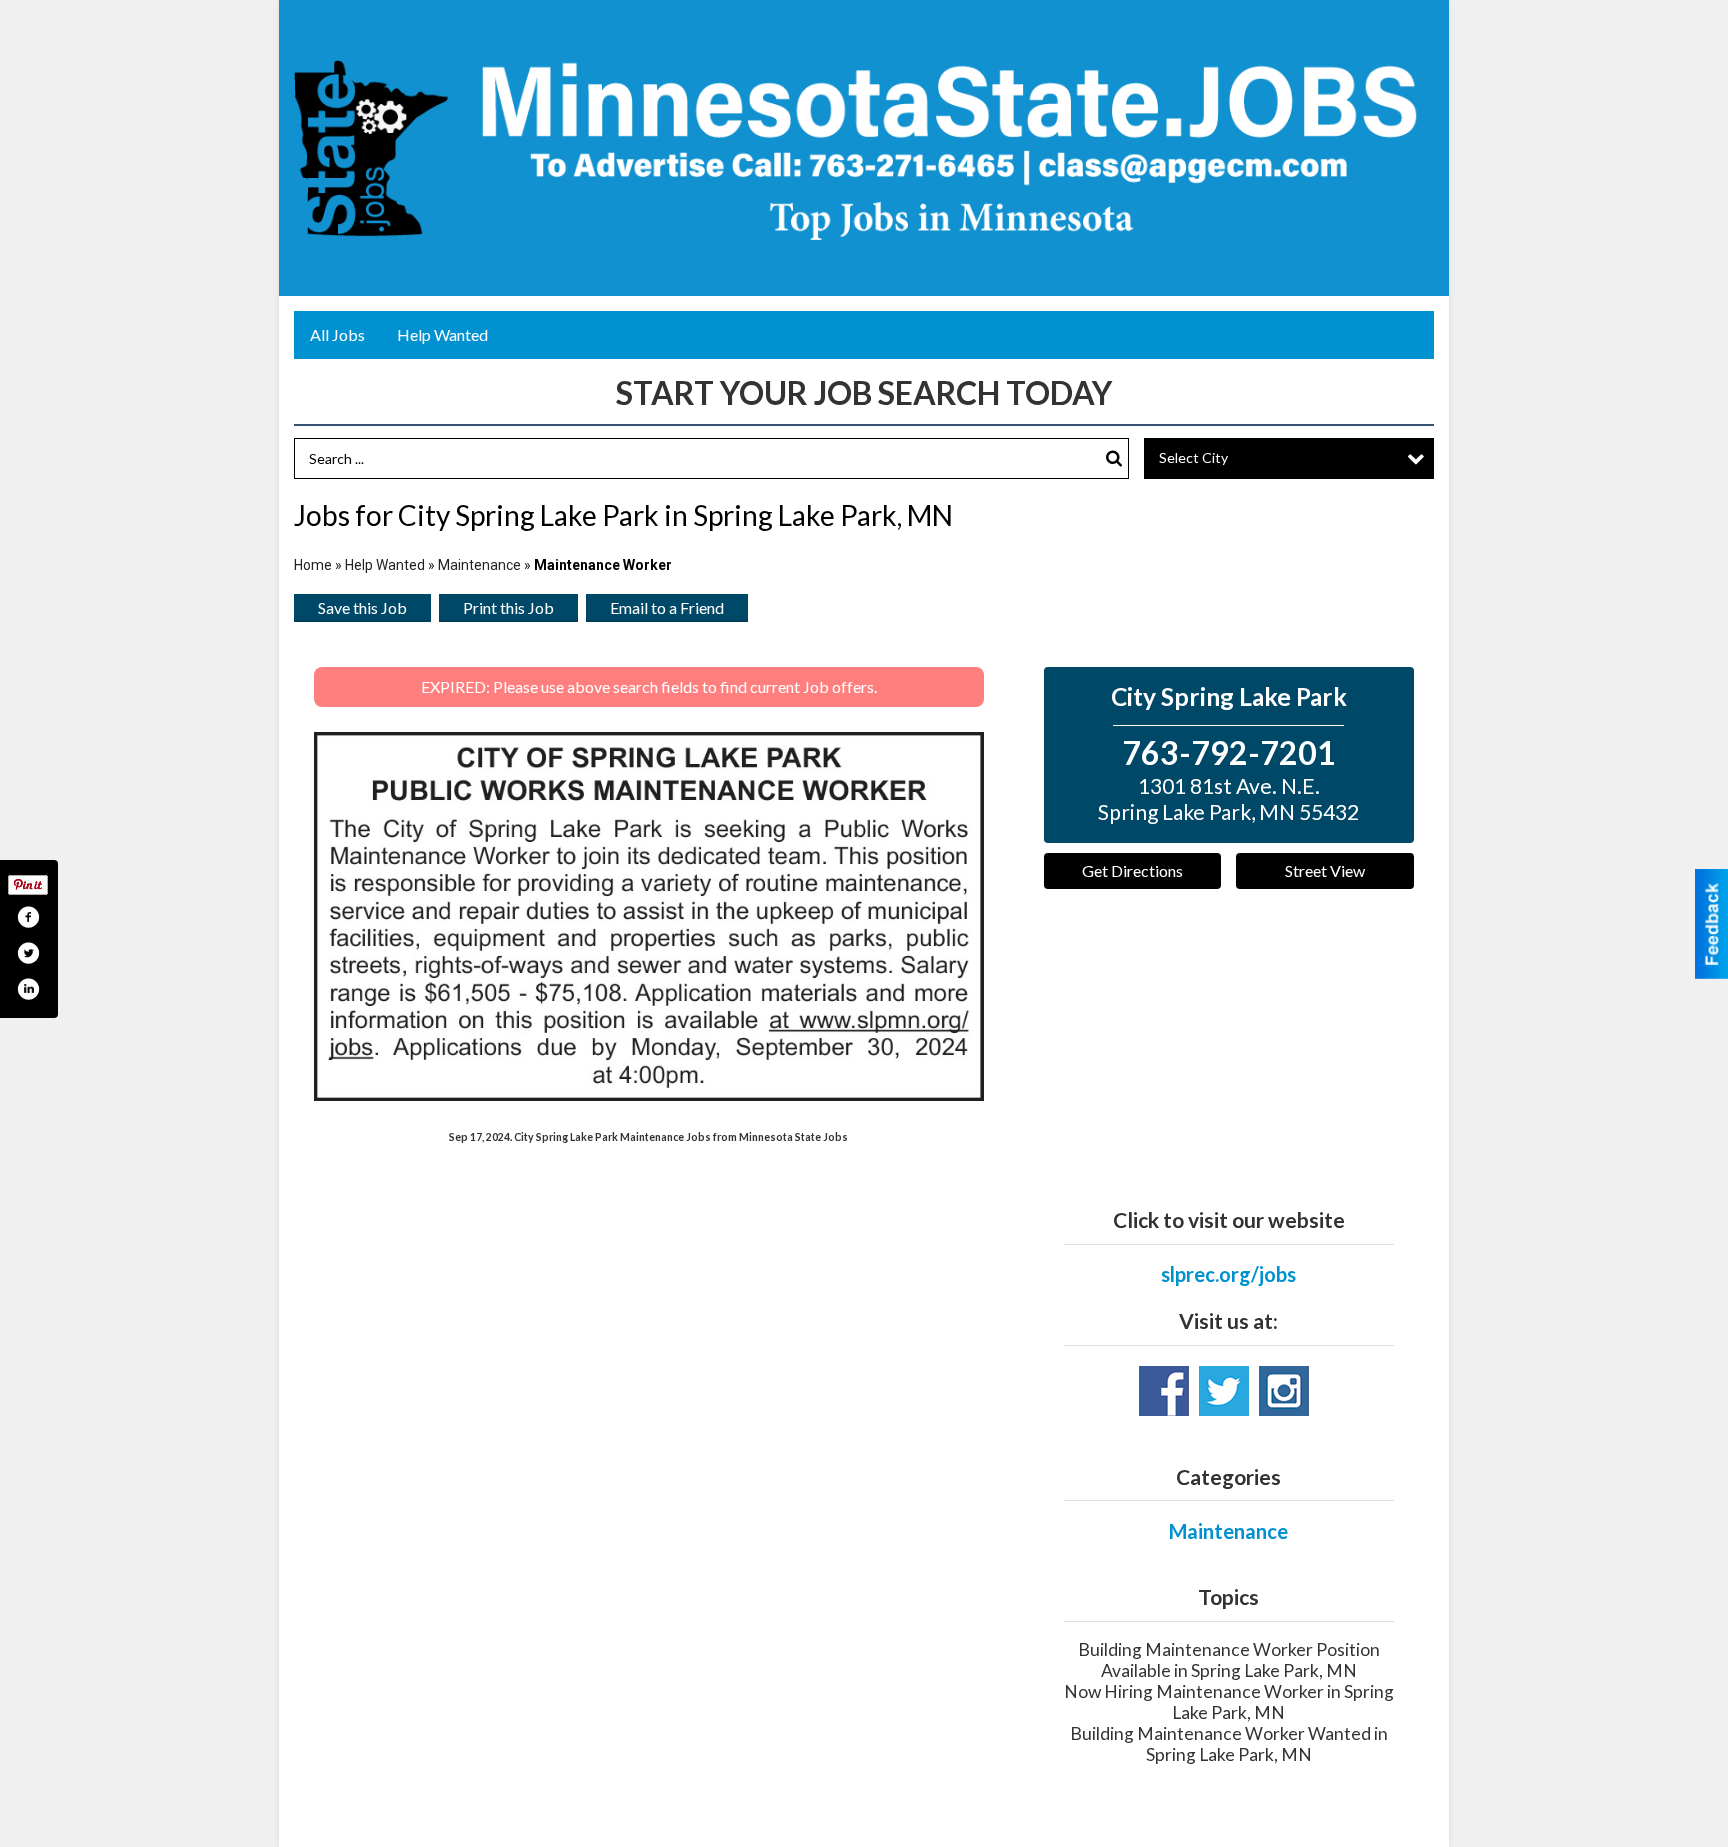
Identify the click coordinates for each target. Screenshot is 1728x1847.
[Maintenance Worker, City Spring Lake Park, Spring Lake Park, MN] (649, 916)
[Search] (1114, 458)
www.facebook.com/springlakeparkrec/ (1164, 1391)
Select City (1193, 457)
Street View (1325, 870)
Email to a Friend (667, 607)
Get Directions (1132, 870)
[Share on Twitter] (28, 953)
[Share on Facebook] (28, 917)
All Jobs (337, 334)
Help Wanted (442, 334)
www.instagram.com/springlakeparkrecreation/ (1284, 1391)
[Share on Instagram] (28, 989)
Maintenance (479, 565)
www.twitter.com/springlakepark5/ (1224, 1391)
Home (313, 565)
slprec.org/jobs (1228, 1274)
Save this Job (362, 607)
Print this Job (508, 607)
